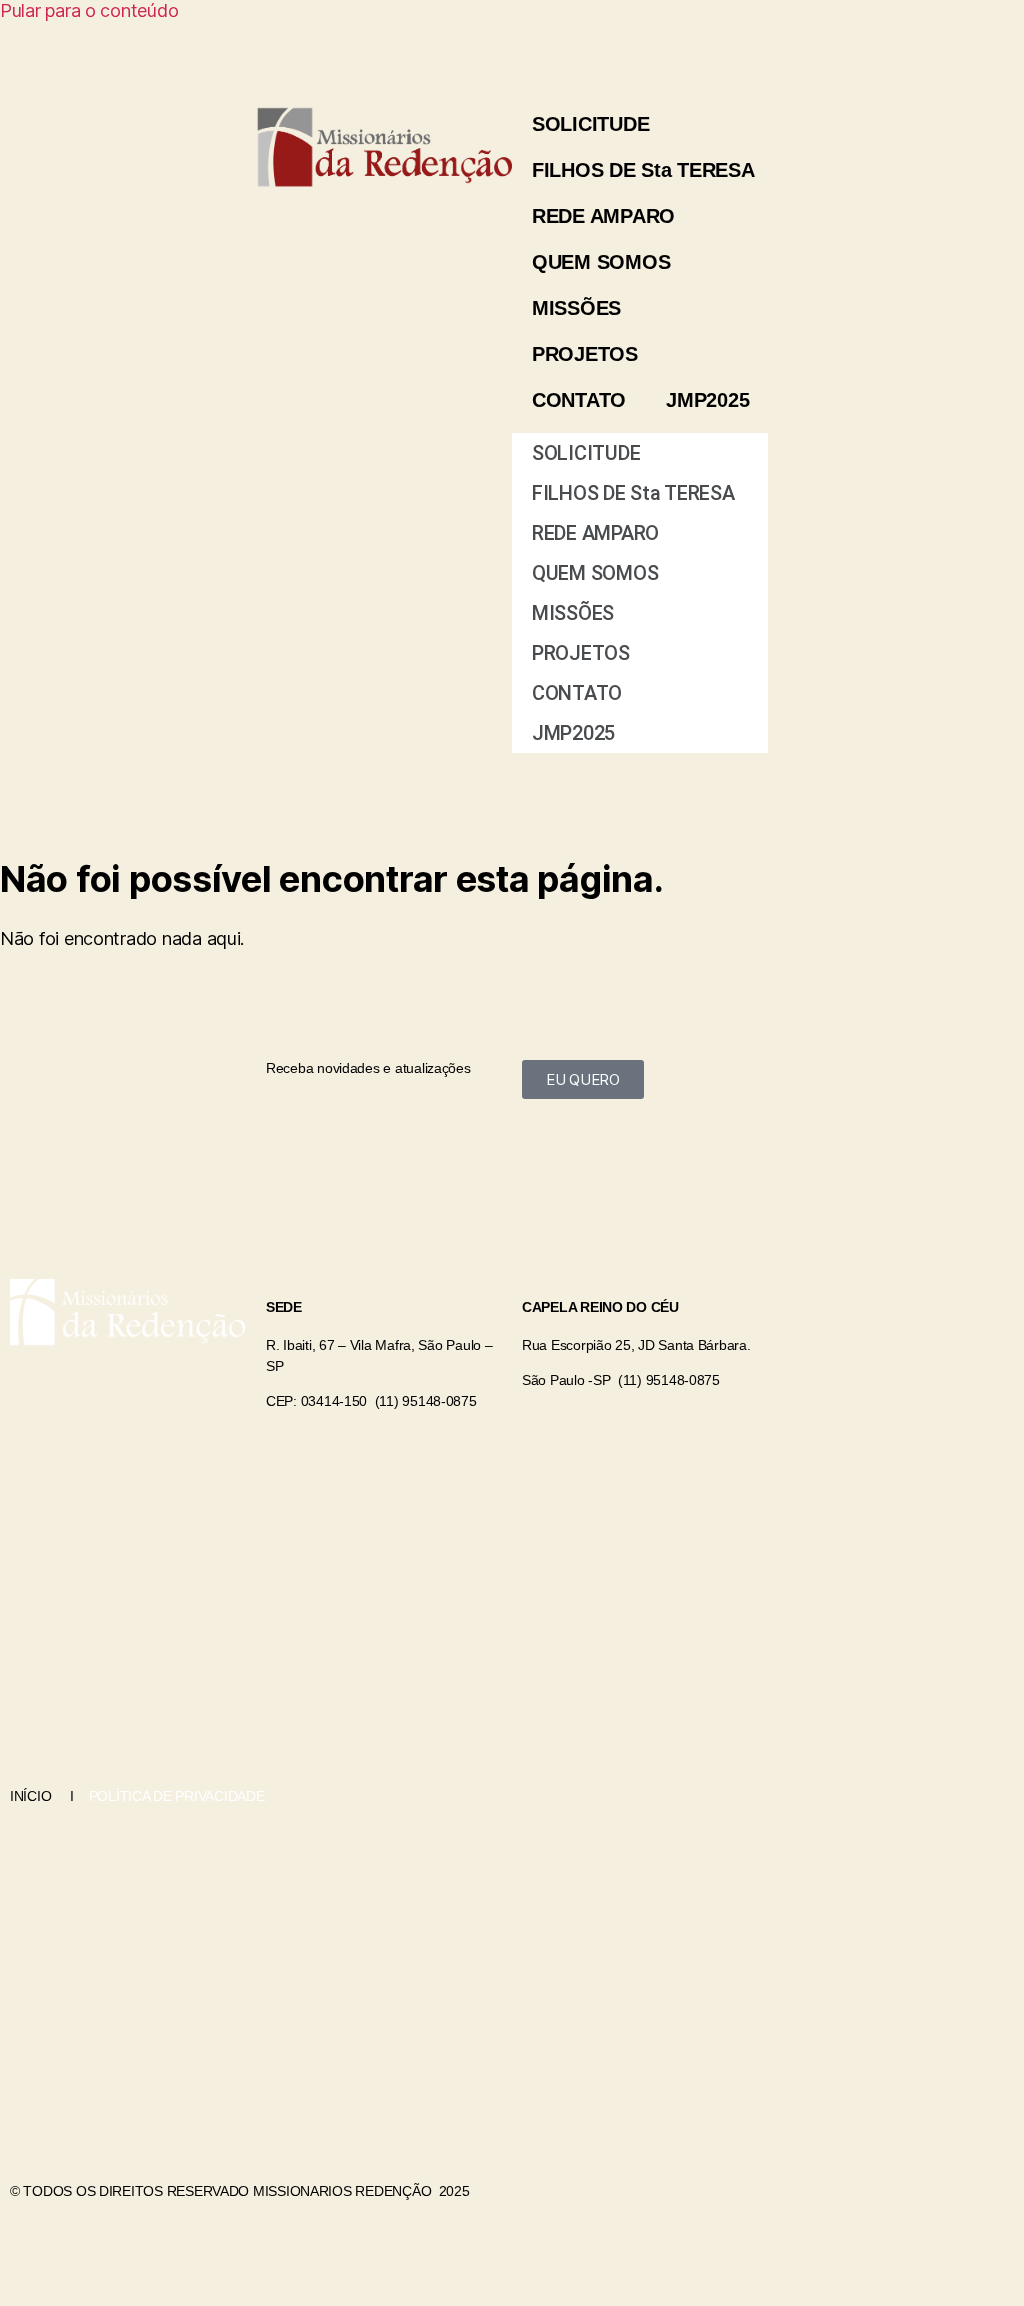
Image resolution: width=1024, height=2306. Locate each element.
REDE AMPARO (603, 216)
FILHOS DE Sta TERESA (643, 170)
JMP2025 (707, 400)
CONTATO (579, 400)
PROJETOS (585, 354)
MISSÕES (576, 308)
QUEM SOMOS (601, 262)
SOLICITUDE (590, 124)
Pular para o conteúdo (89, 10)
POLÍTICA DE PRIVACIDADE (175, 1796)
